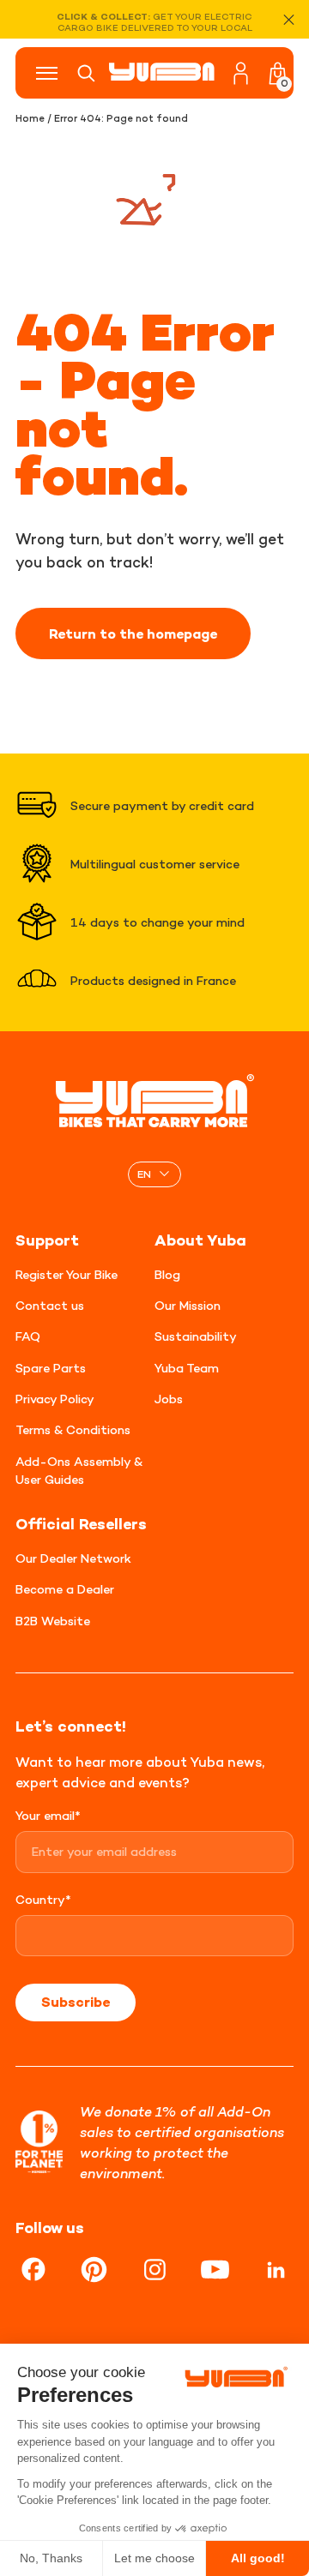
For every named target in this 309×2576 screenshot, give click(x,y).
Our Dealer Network (73, 1558)
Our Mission (188, 1305)
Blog (167, 1274)
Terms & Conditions (73, 1429)
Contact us (50, 1305)
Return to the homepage (133, 633)
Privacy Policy (55, 1399)
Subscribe (76, 2002)
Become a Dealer (65, 1589)
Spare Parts (51, 1368)
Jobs (169, 1399)
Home (30, 118)
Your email (48, 1815)
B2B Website (53, 1621)
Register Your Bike (67, 1274)
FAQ (28, 1336)
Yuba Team (187, 1368)
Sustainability (196, 1336)
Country (43, 1899)
